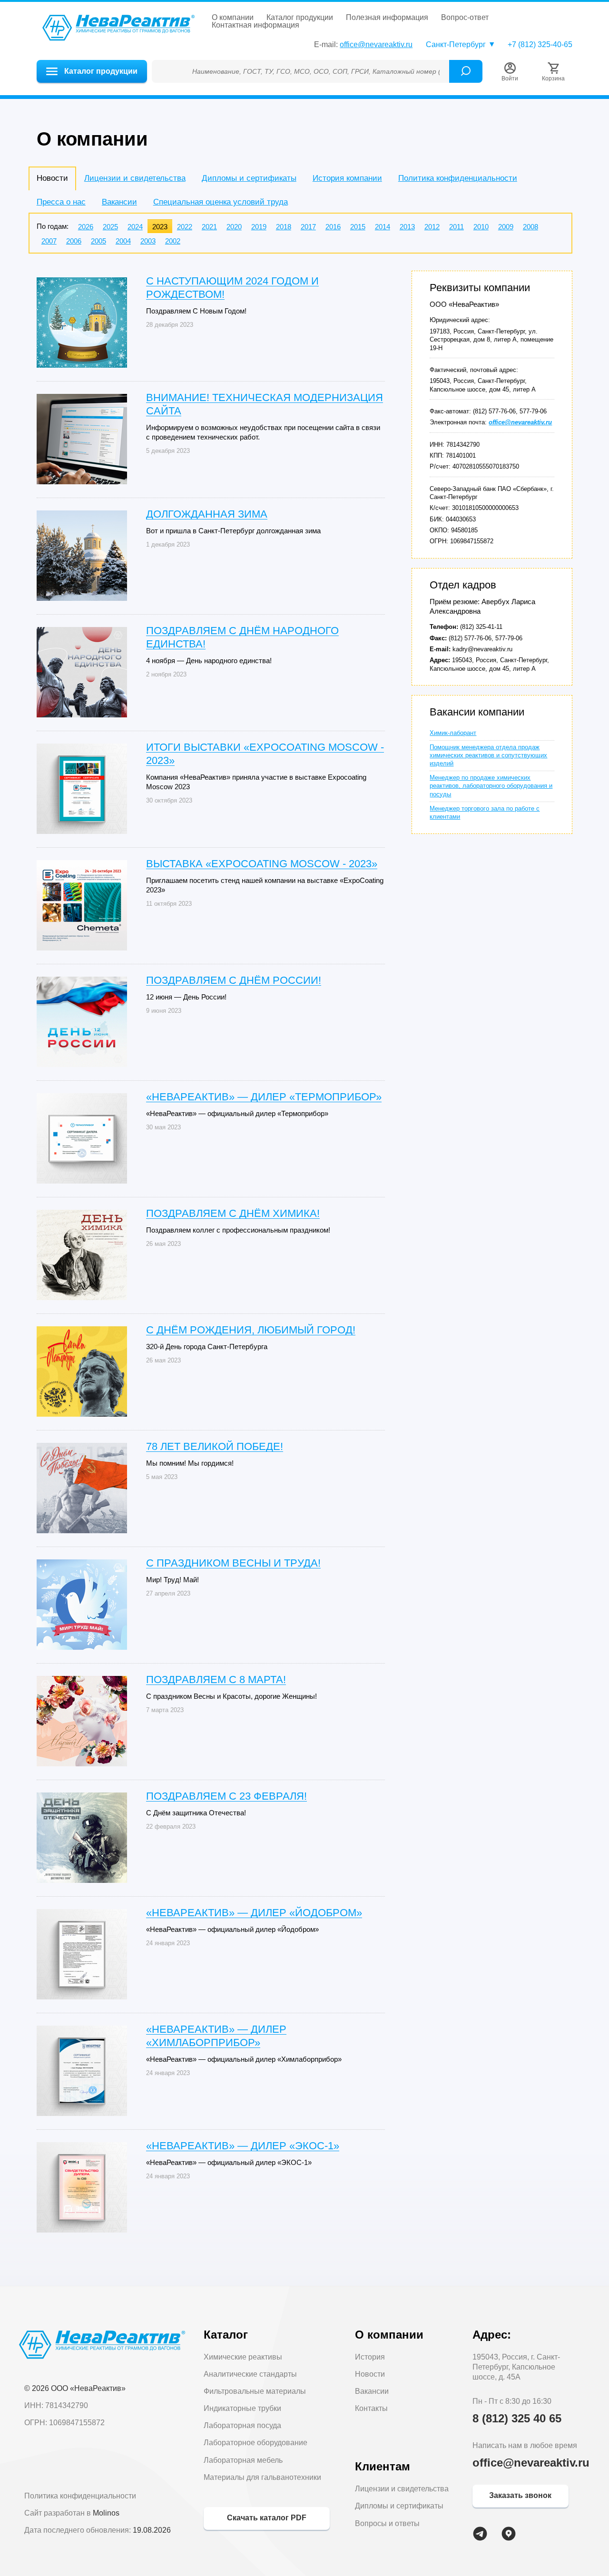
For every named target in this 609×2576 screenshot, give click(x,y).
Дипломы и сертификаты (249, 178)
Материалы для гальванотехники (262, 2477)
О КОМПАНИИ (233, 18)
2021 (209, 227)
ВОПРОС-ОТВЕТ (465, 18)
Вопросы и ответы (387, 2523)
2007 (49, 241)
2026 (86, 227)
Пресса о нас (61, 202)
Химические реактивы (243, 2357)
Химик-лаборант (453, 733)
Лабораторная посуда (242, 2425)
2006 (74, 241)
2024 (135, 227)
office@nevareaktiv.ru (376, 44)
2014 (383, 227)
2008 (530, 227)
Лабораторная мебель (243, 2460)
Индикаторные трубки (242, 2408)
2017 (308, 227)
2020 (234, 227)
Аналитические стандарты (250, 2374)
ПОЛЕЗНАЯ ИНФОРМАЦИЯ (387, 18)
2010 (481, 227)
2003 (148, 241)
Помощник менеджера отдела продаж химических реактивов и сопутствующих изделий (488, 755)
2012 (432, 227)
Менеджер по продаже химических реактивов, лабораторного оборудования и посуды (491, 786)
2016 (333, 227)
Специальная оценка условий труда (221, 202)
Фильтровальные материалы (255, 2391)
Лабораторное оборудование (255, 2443)
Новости (370, 2374)
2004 (123, 241)
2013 (407, 227)
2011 (457, 227)
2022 (185, 227)
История (370, 2357)
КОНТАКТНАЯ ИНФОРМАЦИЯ (255, 25)
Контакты (371, 2408)
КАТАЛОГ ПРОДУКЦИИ (300, 18)
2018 (284, 227)
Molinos (106, 2513)
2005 (98, 241)
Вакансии (119, 202)
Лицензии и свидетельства (135, 178)
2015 (358, 227)
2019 (259, 227)
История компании (347, 178)
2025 (110, 227)
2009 (506, 227)
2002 (173, 241)
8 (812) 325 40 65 (517, 2418)
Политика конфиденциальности (458, 178)
